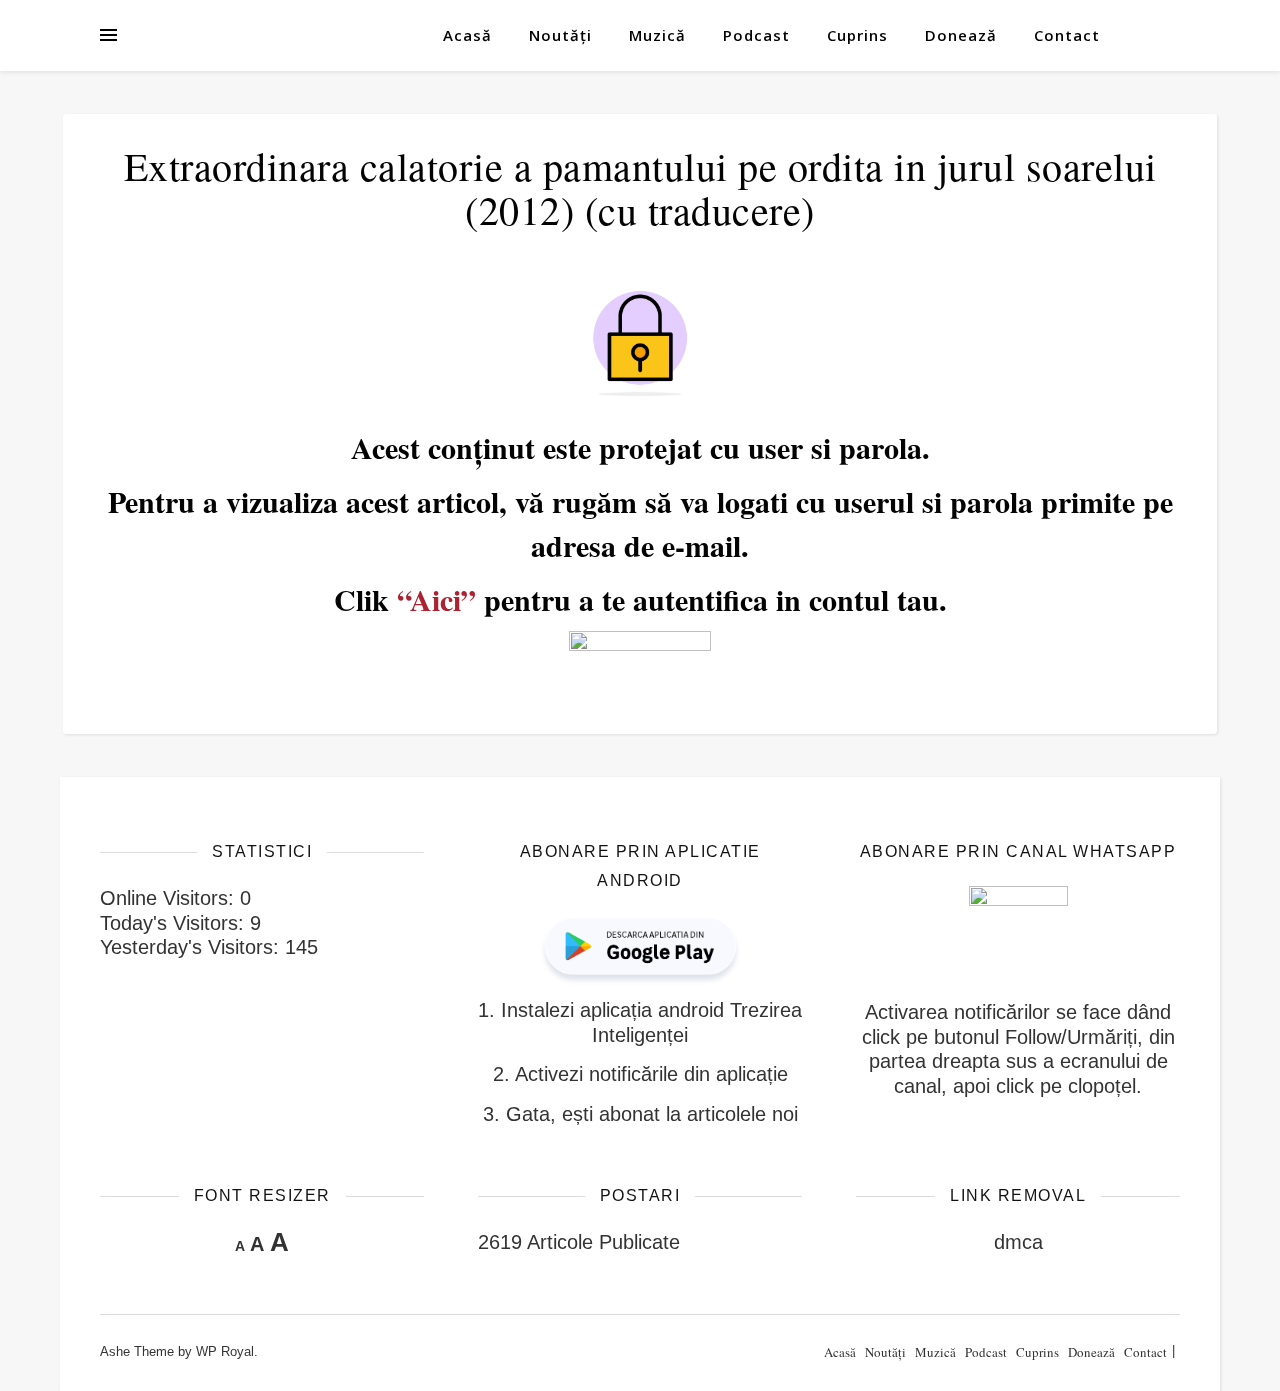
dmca (1018, 1242)
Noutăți (560, 35)
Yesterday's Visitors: (192, 947)
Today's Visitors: (175, 923)
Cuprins (857, 35)
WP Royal (225, 1351)
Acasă (467, 35)
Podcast (756, 35)
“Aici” (436, 599)
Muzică (657, 35)
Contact (1067, 35)
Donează (961, 35)
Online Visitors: (170, 898)
